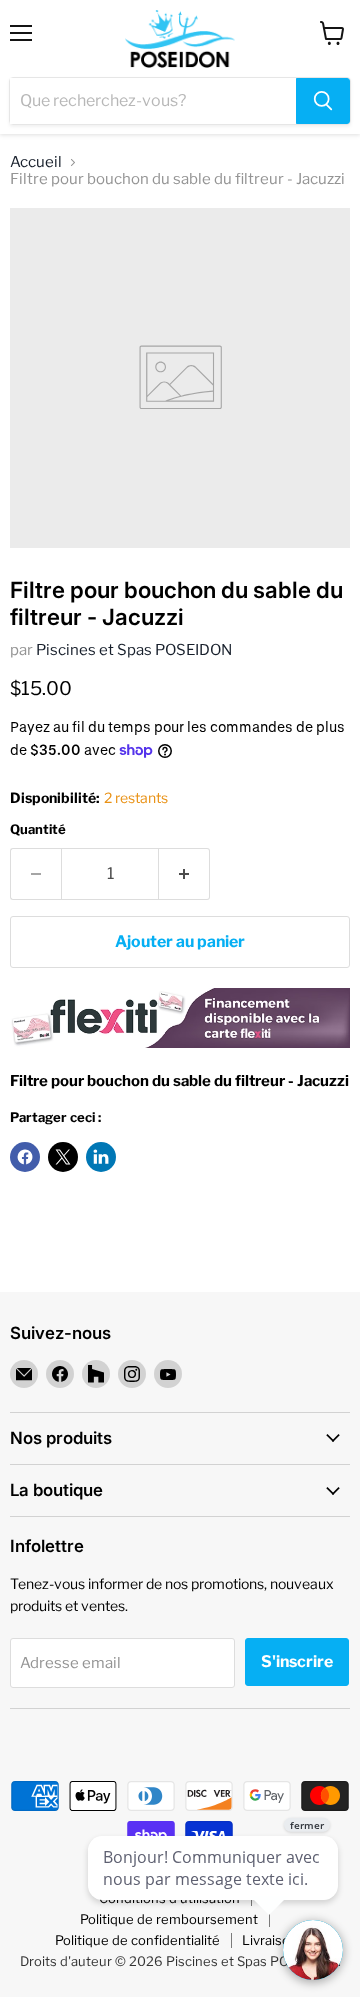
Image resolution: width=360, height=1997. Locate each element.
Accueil (36, 162)
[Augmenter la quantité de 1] (184, 874)
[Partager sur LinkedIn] (101, 1157)
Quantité (38, 829)
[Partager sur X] (63, 1157)
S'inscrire (297, 1661)
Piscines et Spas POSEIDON (134, 650)
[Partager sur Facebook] (25, 1157)
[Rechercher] (323, 101)
